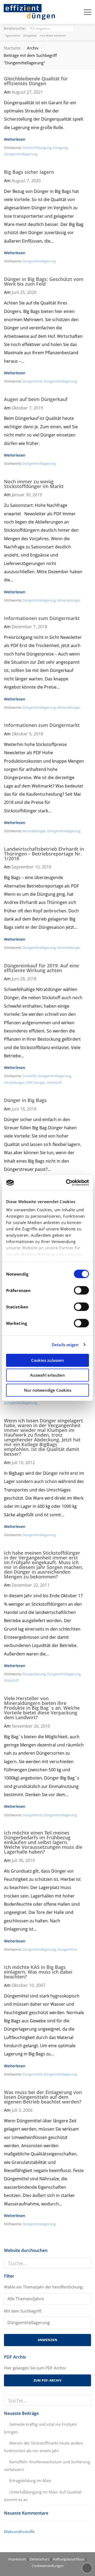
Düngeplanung (34, 1674)
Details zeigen (65, 1345)
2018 (42, 627)
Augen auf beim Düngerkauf (36, 399)
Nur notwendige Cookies (48, 1390)
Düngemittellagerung (21, 154)
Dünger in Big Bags (25, 1100)
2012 (30, 1463)
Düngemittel (32, 381)
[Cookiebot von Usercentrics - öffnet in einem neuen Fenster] (67, 1183)
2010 (45, 1726)
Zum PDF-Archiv (47, 2380)
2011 (45, 1585)
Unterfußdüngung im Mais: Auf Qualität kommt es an (43, 2496)
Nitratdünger (14, 1082)
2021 (38, 92)
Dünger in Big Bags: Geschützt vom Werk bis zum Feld (44, 281)
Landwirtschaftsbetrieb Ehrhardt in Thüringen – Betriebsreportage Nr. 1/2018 (44, 854)
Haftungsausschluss (68, 2559)
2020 (36, 181)
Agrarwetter (13, 35)
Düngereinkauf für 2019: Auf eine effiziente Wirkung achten (41, 968)
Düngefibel (30, 35)
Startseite (12, 48)
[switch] (81, 1290)
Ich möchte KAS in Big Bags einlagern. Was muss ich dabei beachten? (38, 1972)
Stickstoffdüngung (37, 148)
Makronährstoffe (19, 2532)
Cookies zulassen (47, 1360)
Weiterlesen (15, 139)
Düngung (60, 148)
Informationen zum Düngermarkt (42, 618)
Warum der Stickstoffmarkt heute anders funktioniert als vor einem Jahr (44, 2447)
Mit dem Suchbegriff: (23, 2311)
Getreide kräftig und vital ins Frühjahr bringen (41, 2428)
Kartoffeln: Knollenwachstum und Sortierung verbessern (47, 2466)
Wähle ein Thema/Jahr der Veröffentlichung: (44, 2287)
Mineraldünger (69, 600)
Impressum (17, 2559)
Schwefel (29, 1076)
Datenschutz (39, 2559)
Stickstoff (54, 1082)
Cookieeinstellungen (48, 2566)
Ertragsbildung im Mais (30, 2481)
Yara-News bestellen (53, 35)
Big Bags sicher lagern (29, 172)
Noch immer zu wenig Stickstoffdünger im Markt (34, 484)
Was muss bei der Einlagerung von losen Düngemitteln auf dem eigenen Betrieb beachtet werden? (43, 2097)
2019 (38, 408)
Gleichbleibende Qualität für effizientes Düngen (36, 81)
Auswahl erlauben (47, 1375)
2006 (28, 2110)
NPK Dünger (36, 1082)
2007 (41, 1985)
